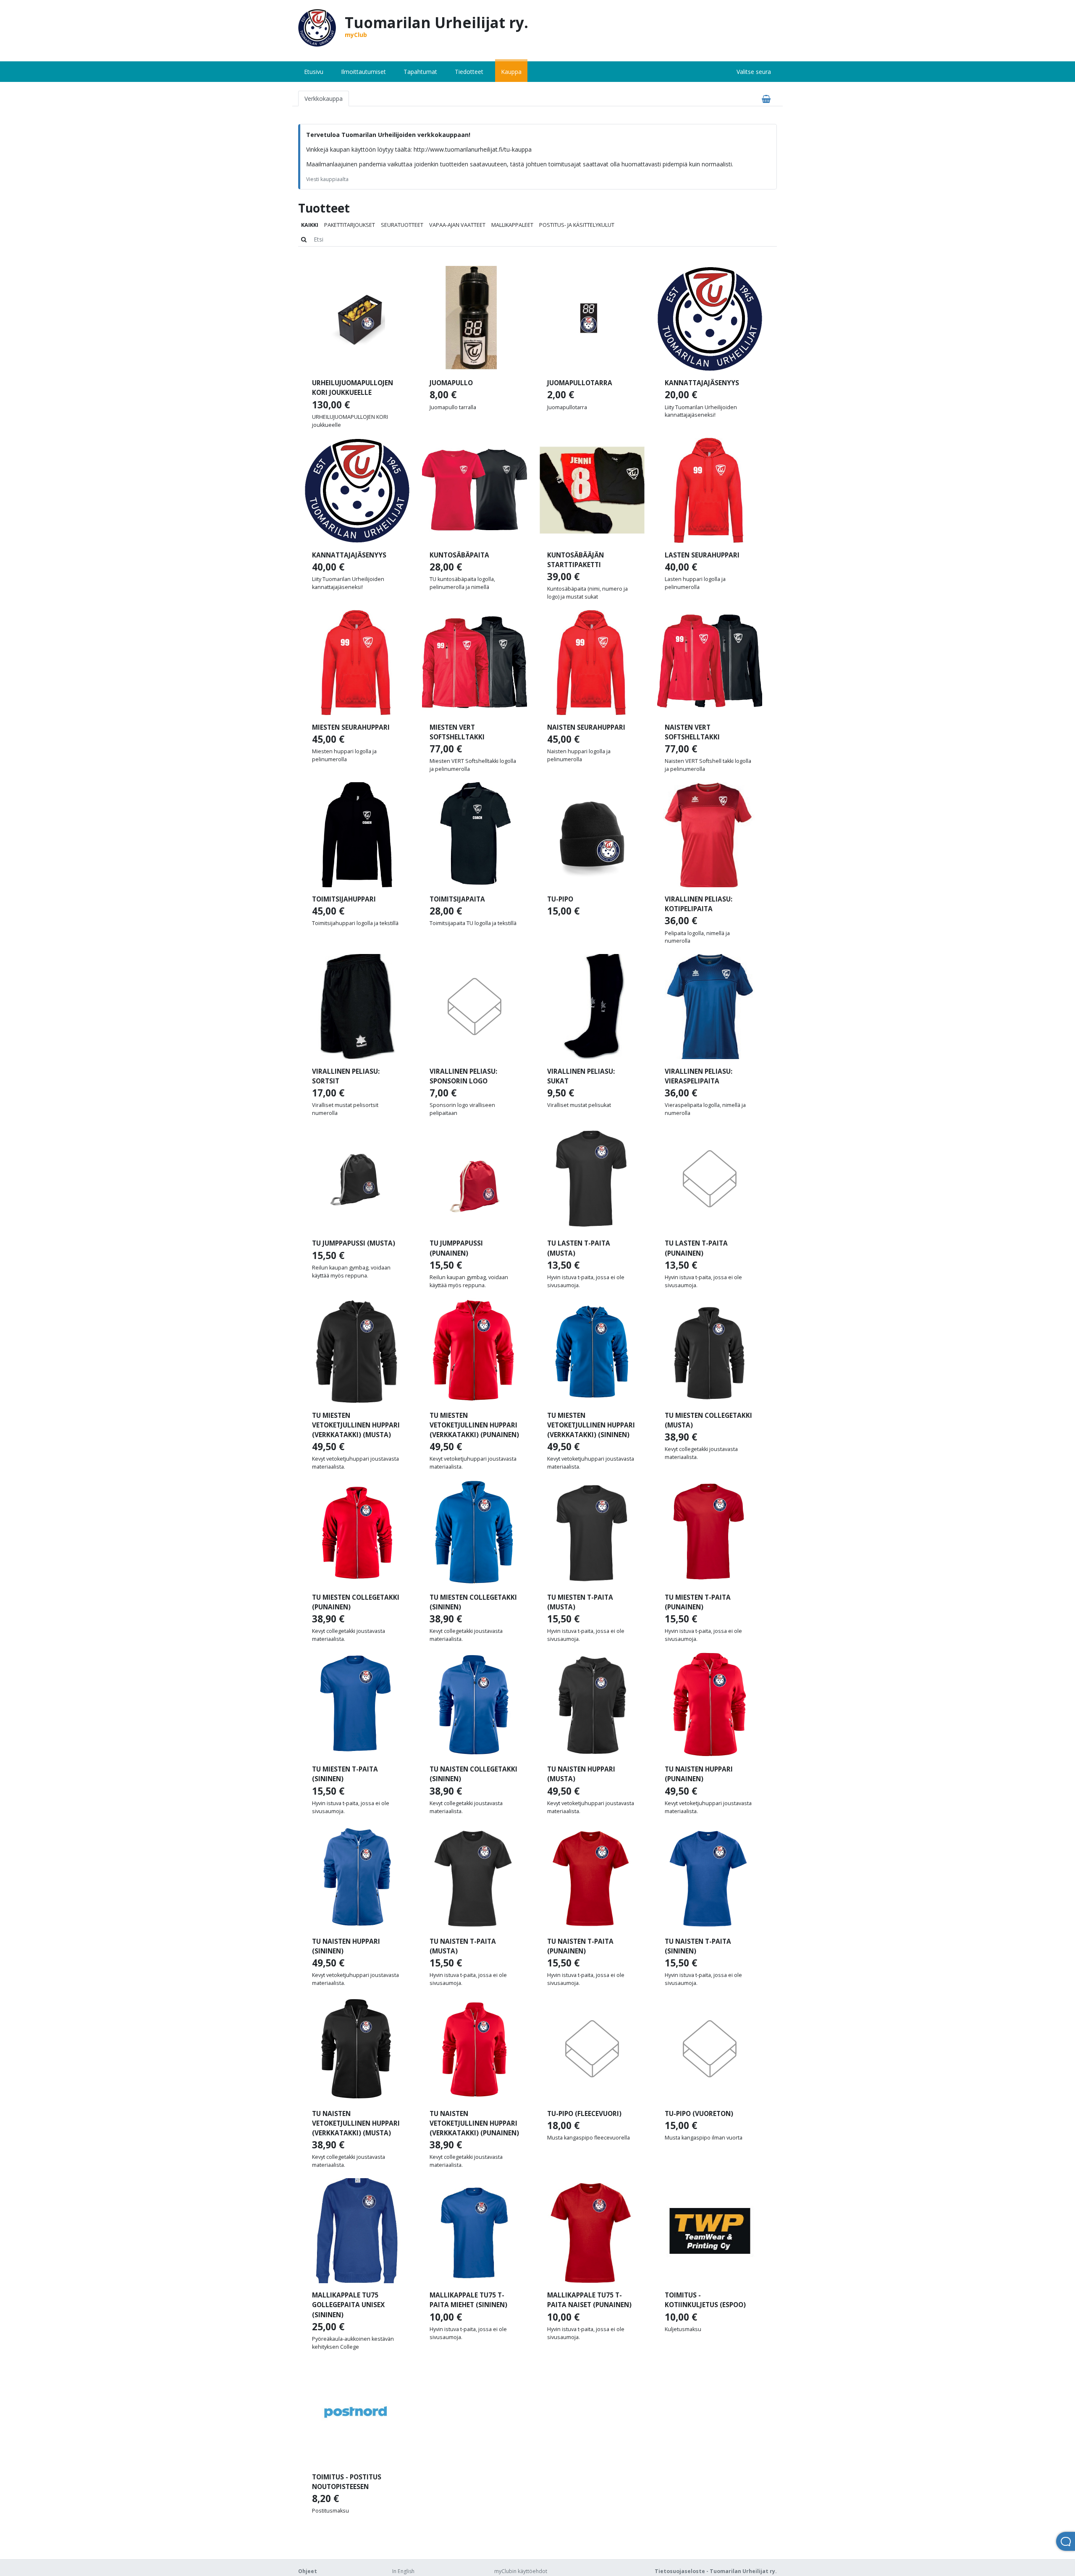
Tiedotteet (469, 72)
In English (403, 2571)
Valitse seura (754, 72)
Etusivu (314, 72)
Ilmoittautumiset (363, 72)
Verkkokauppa (324, 99)
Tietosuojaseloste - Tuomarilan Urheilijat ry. (716, 2571)
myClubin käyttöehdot (521, 2571)
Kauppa (511, 72)
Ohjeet (308, 2571)
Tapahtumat (420, 72)
